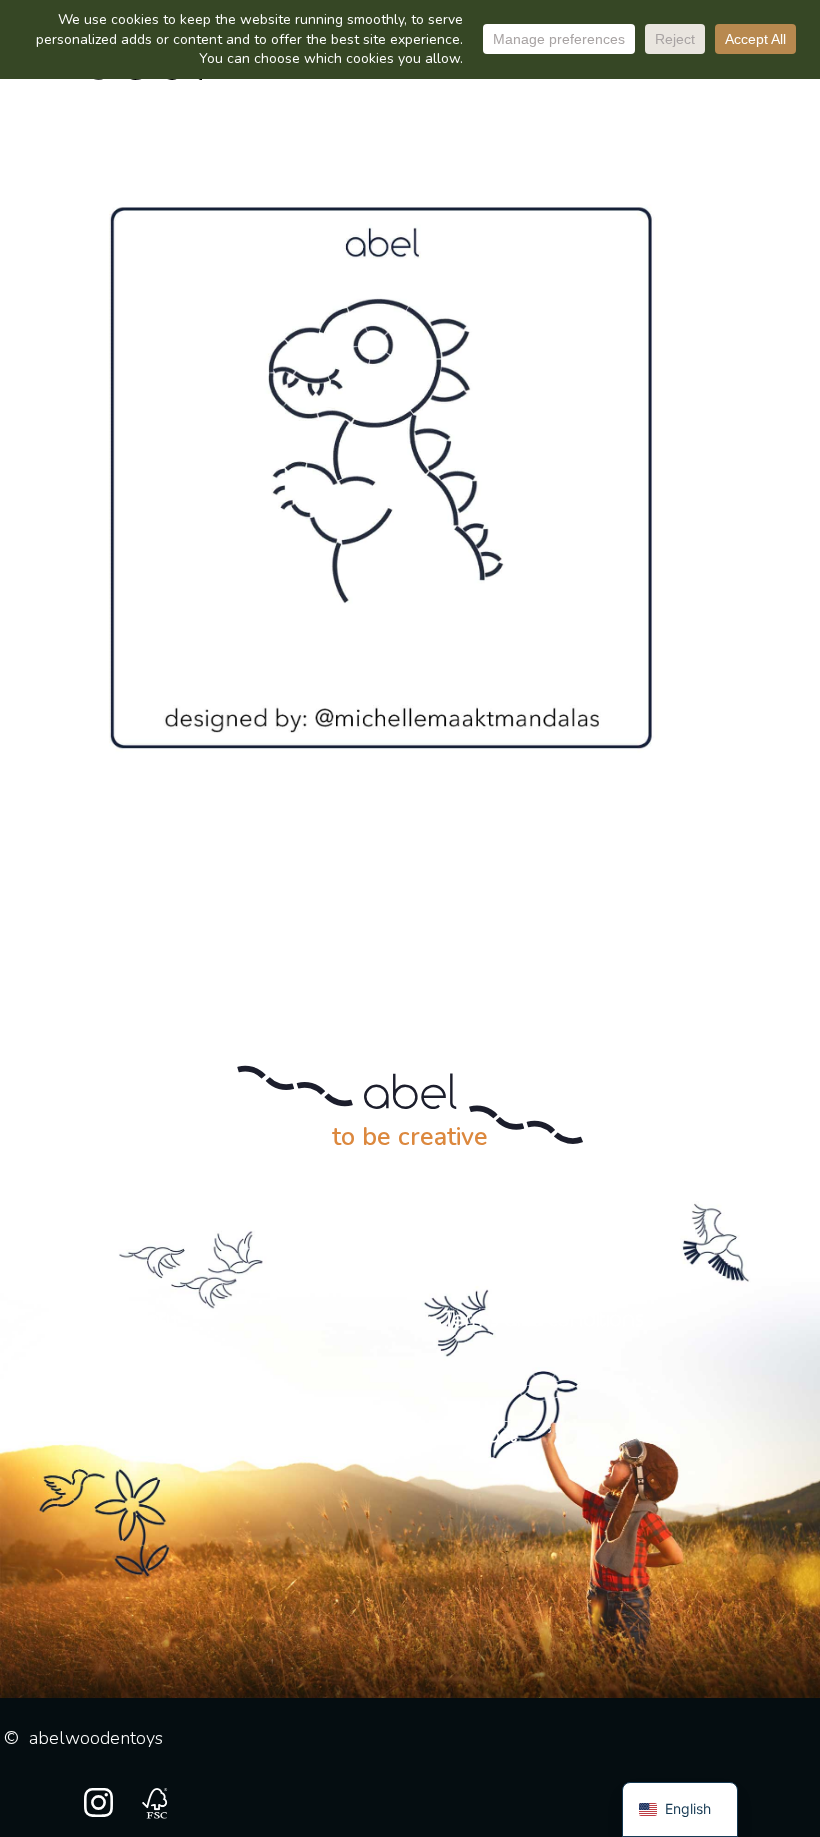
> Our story (129, 1320)
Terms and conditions (544, 1320)
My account (151, 1436)
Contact (481, 1436)
